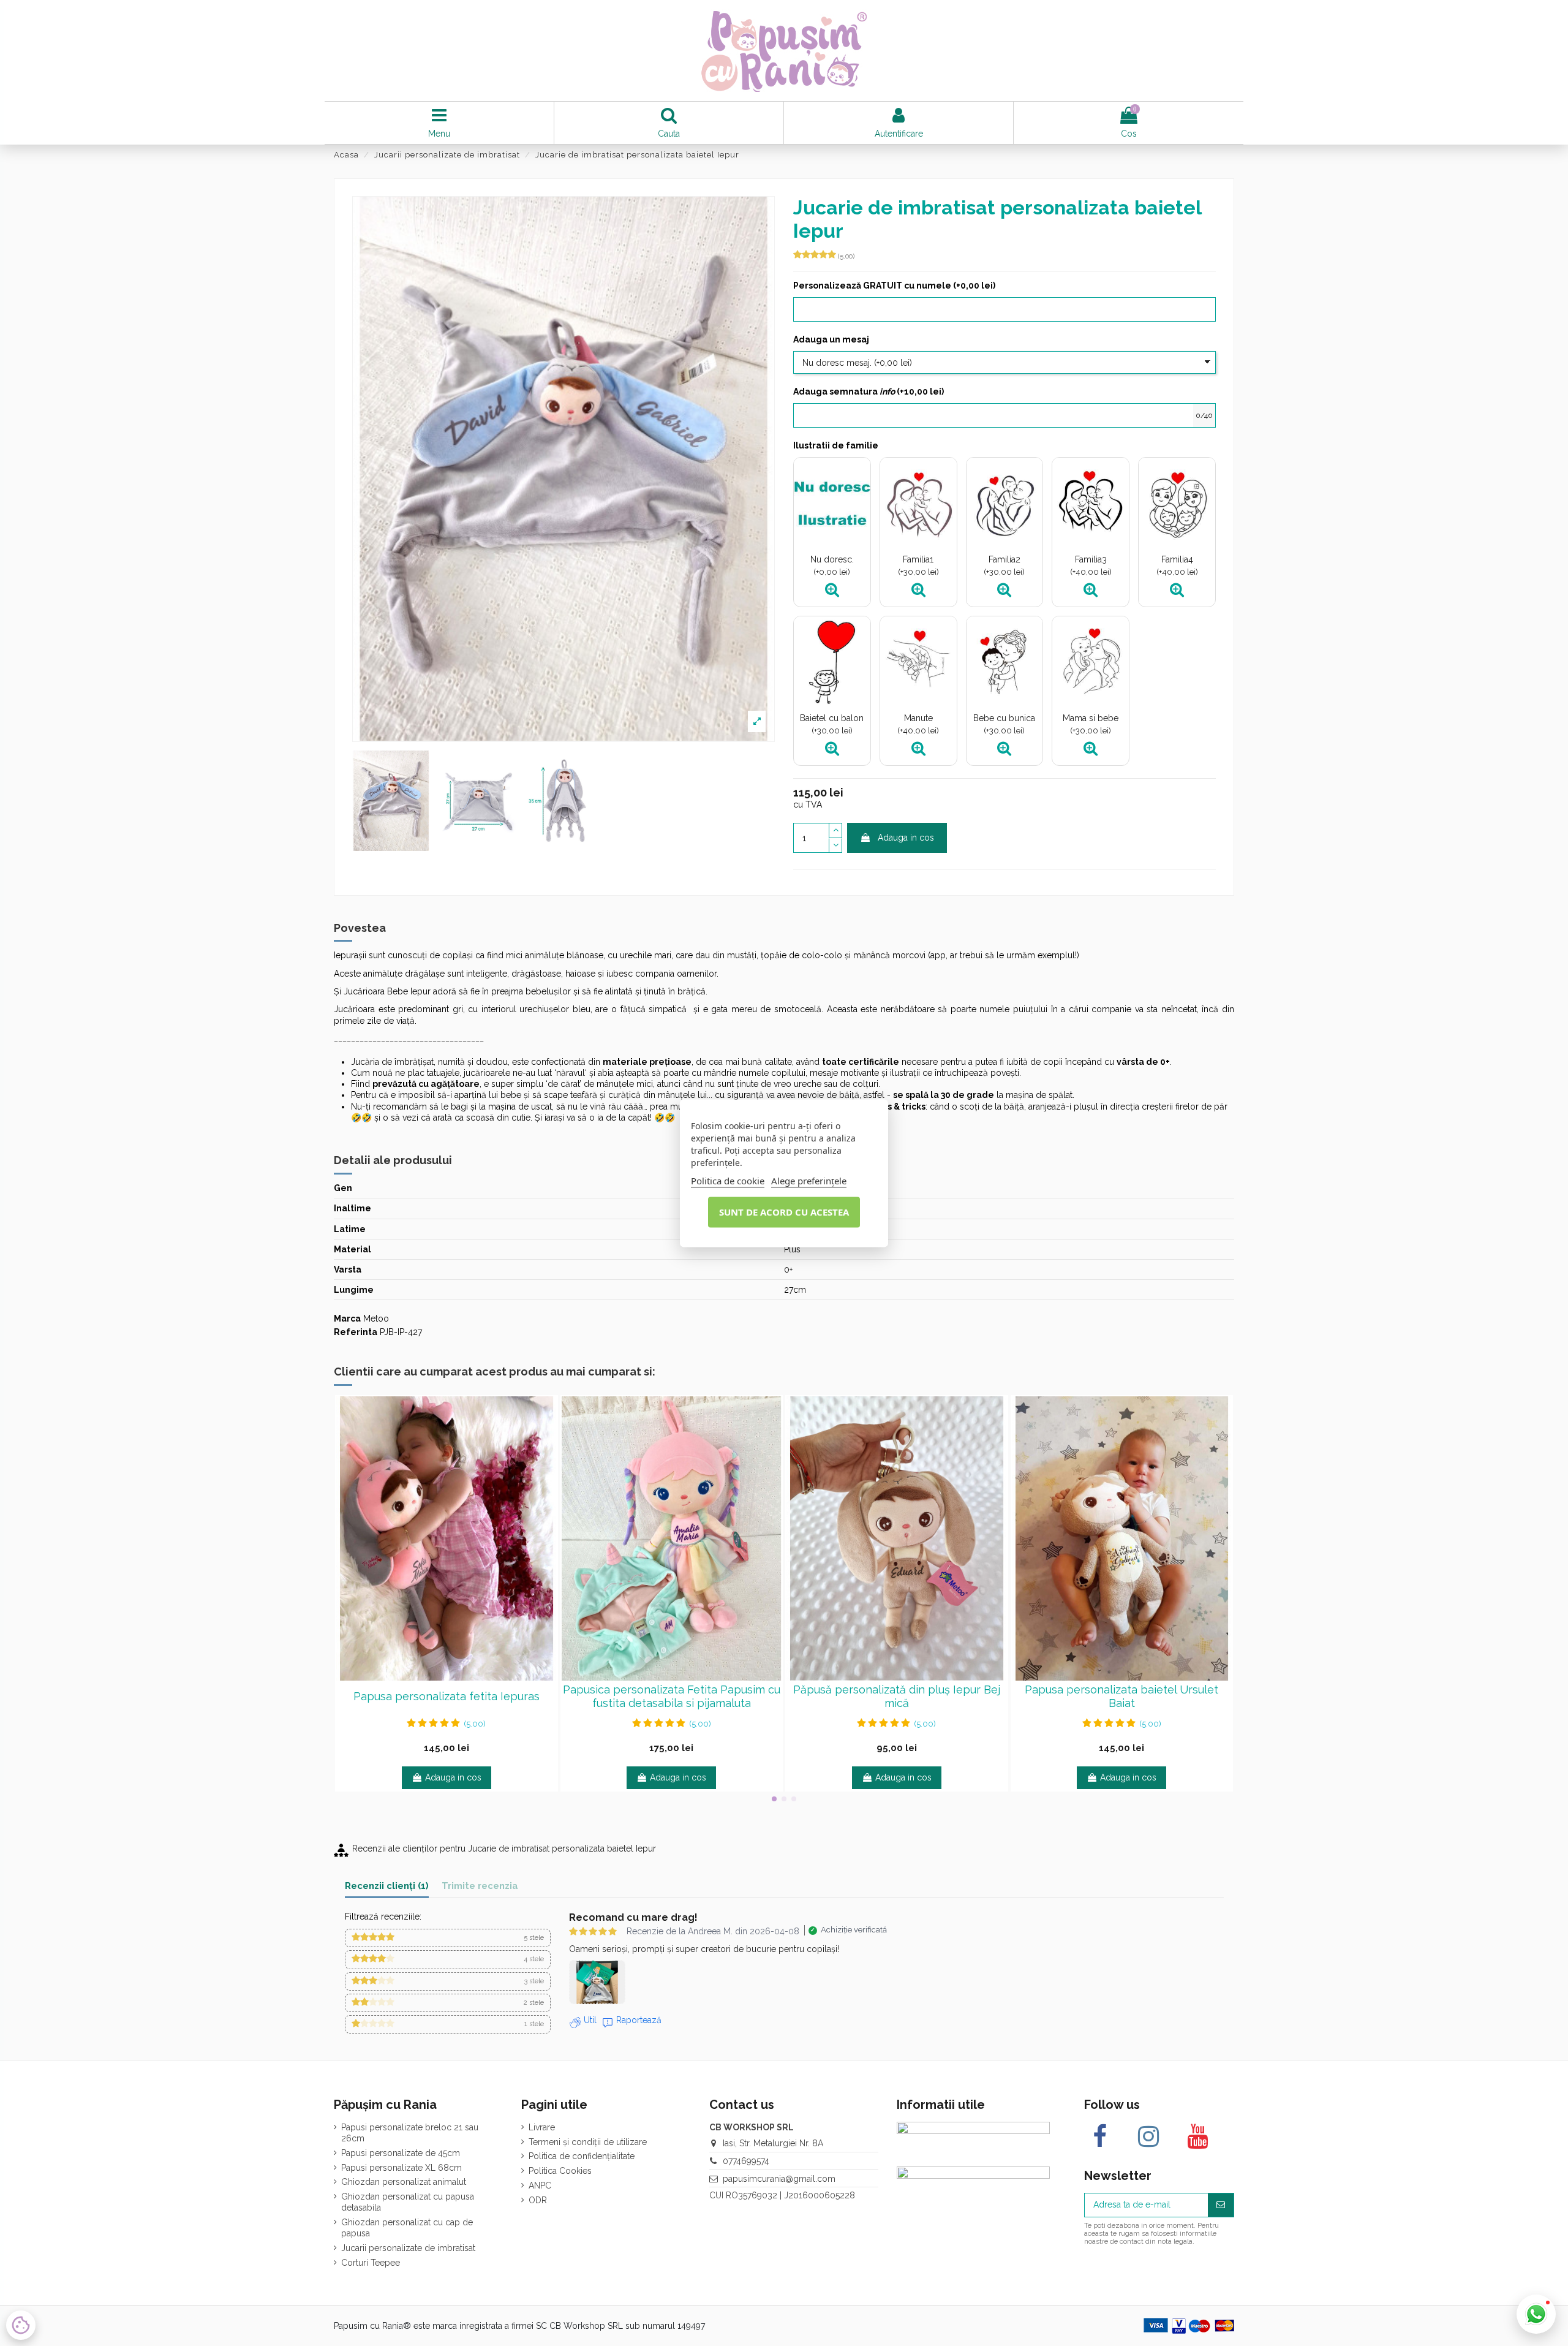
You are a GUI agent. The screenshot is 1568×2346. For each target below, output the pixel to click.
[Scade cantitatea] (835, 846)
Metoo (376, 1319)
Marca (347, 1319)
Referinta (356, 1332)
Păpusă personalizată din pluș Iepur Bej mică (897, 1696)
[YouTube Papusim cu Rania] (1197, 2136)
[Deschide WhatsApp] (1536, 2314)
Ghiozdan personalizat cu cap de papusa (407, 2228)
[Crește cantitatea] (835, 831)
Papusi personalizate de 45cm (401, 2153)
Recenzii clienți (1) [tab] (387, 1886)
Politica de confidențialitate (582, 2156)
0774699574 (746, 2161)
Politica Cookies (560, 2171)
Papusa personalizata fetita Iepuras (447, 1696)
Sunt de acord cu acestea (784, 1212)
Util (590, 2020)
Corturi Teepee (371, 2263)
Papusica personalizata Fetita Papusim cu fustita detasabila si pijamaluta (672, 1696)
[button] (448, 1938)
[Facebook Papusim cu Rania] (1100, 2136)
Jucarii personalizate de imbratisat (408, 2248)
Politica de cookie (728, 1181)
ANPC (540, 2185)
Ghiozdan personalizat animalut (404, 2182)
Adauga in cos (906, 838)
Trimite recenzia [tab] (480, 1886)
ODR (538, 2200)
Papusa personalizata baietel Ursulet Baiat (1121, 1696)
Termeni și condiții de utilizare (588, 2142)
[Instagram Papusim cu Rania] (1148, 2136)
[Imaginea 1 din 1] (597, 1982)
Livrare (542, 2127)
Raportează (639, 2020)
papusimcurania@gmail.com (779, 2179)
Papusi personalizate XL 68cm (401, 2168)
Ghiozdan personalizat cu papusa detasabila (408, 2202)
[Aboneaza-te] (1221, 2205)
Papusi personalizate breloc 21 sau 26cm (410, 2133)
